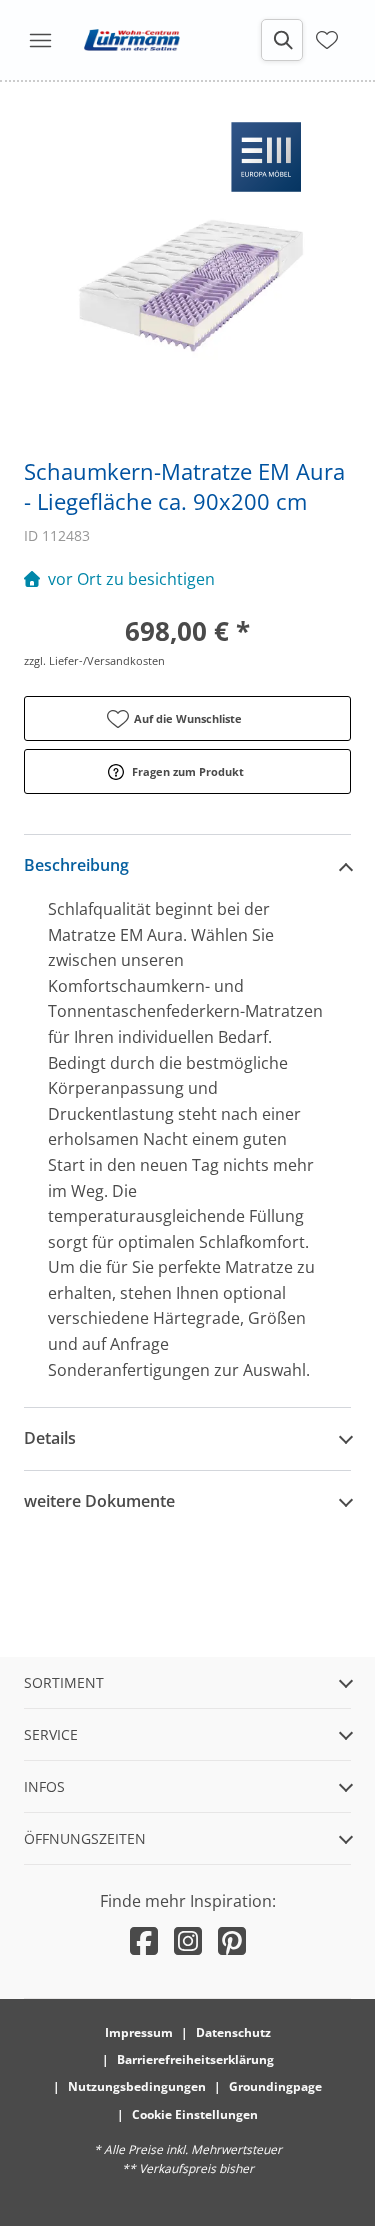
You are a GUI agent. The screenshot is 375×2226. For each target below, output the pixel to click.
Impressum (139, 2032)
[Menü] (40, 40)
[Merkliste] (327, 38)
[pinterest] (232, 1940)
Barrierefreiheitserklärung (195, 2059)
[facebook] (144, 1940)
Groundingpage (275, 2086)
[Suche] (282, 40)
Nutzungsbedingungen (137, 2086)
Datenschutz (233, 2032)
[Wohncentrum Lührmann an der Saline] (132, 40)
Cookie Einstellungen (195, 2114)
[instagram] (188, 1940)
